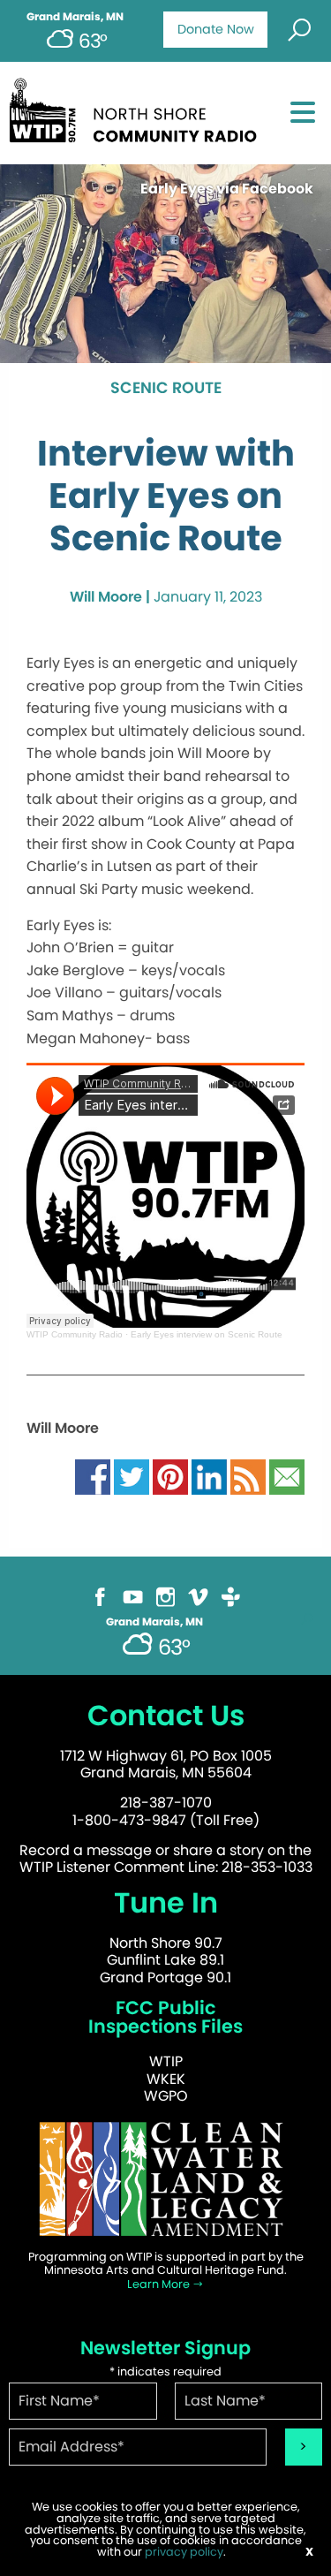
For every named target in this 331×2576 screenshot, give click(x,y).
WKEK (166, 2079)
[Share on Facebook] (93, 1477)
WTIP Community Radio (75, 1334)
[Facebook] (100, 1596)
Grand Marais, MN (75, 17)
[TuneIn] (231, 1596)
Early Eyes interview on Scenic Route (207, 1334)
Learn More (160, 2284)
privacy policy (184, 2552)
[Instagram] (165, 1596)
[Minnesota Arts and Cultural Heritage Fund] (165, 2178)
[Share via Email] (287, 1477)
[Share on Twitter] (132, 1477)
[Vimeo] (198, 1596)
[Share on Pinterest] (170, 1477)
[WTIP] (138, 107)
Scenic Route (166, 389)
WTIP (166, 2061)
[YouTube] (133, 1596)
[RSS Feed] (248, 1477)
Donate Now (216, 29)
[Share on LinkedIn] (209, 1477)
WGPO (166, 2096)
